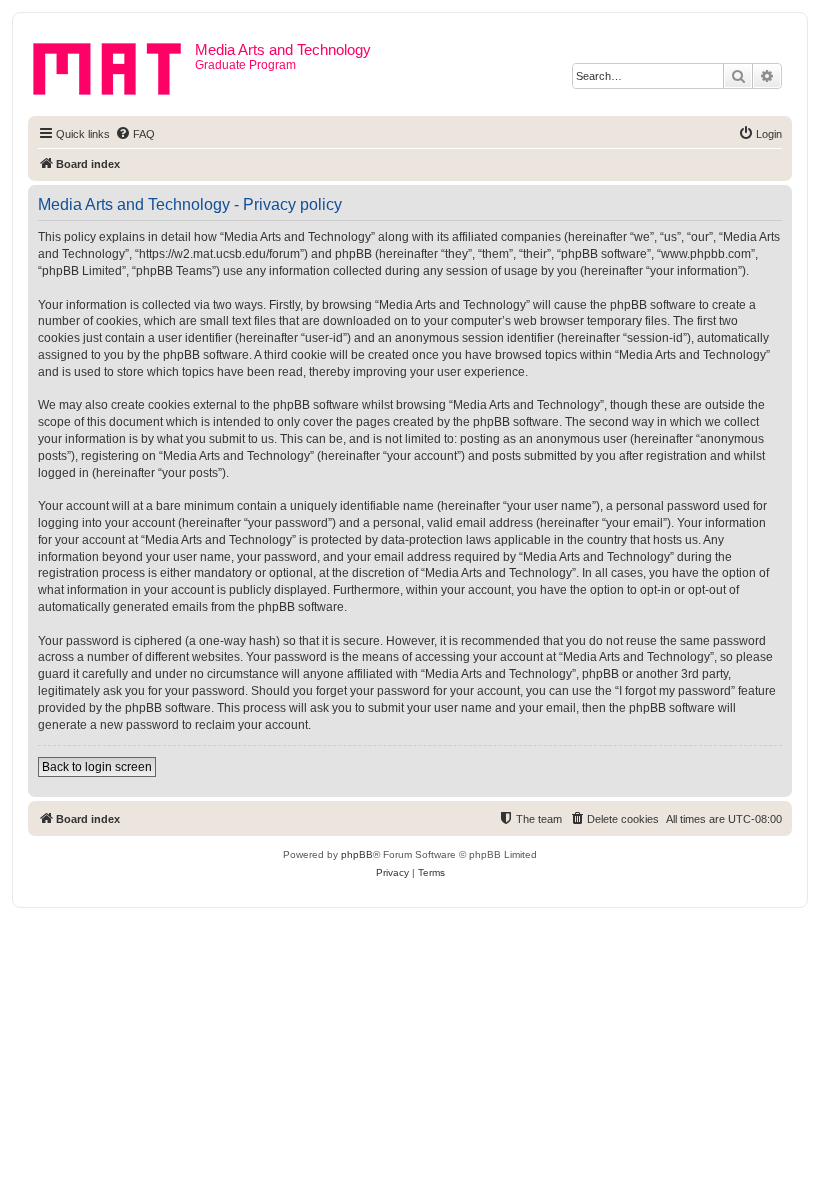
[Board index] (114, 65)
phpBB (357, 854)
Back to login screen (97, 767)
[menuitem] (135, 134)
